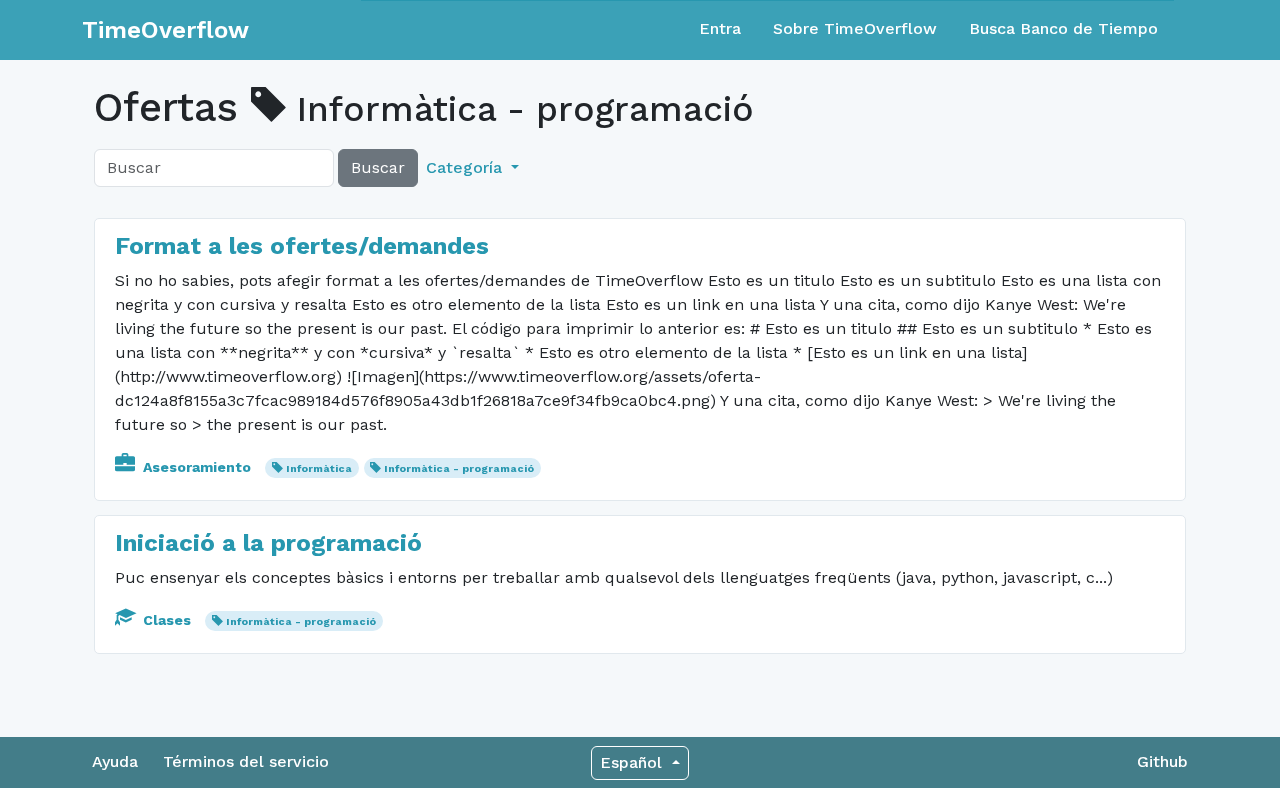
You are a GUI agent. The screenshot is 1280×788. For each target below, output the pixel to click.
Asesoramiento (197, 467)
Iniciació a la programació (268, 543)
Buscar (378, 167)
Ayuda (115, 761)
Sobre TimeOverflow (855, 28)
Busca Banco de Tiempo (1063, 28)
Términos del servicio (246, 761)
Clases (167, 620)
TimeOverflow (165, 30)
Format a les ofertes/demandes (302, 246)
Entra (720, 28)
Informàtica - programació (459, 468)
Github (1162, 761)
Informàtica (319, 468)
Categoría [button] (466, 167)
